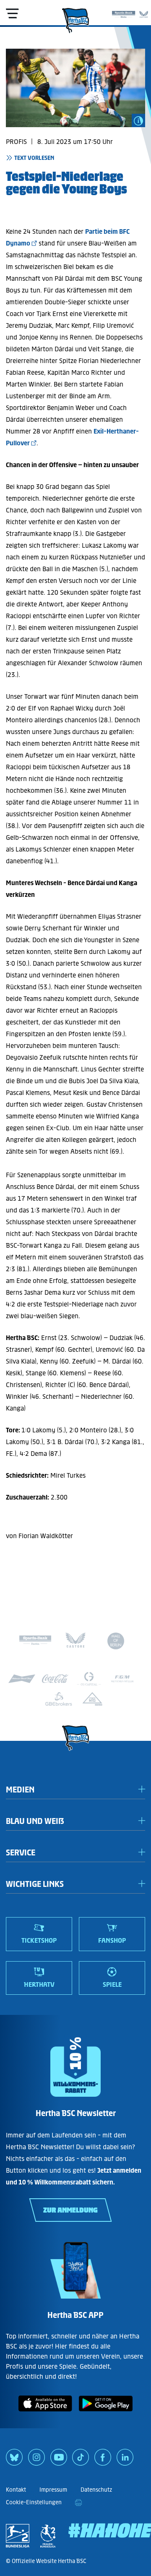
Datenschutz (96, 2490)
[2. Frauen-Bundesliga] (48, 2536)
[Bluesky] (14, 2460)
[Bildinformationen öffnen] (138, 120)
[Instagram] (36, 2460)
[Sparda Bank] (124, 13)
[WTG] (92, 1699)
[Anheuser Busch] (22, 1679)
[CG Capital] (89, 1679)
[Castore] (144, 13)
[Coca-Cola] (55, 1679)
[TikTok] (81, 2460)
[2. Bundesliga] (18, 2536)
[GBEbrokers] (59, 1699)
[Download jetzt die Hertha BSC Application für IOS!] (45, 2413)
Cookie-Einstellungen (34, 2502)
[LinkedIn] (125, 2460)
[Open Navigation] (12, 13)
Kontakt (16, 2490)
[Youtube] (59, 2460)
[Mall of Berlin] (116, 1642)
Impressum (53, 2490)
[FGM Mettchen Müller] (122, 1679)
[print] (78, 2503)
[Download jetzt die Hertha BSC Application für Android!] (106, 2413)
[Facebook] (103, 2460)
